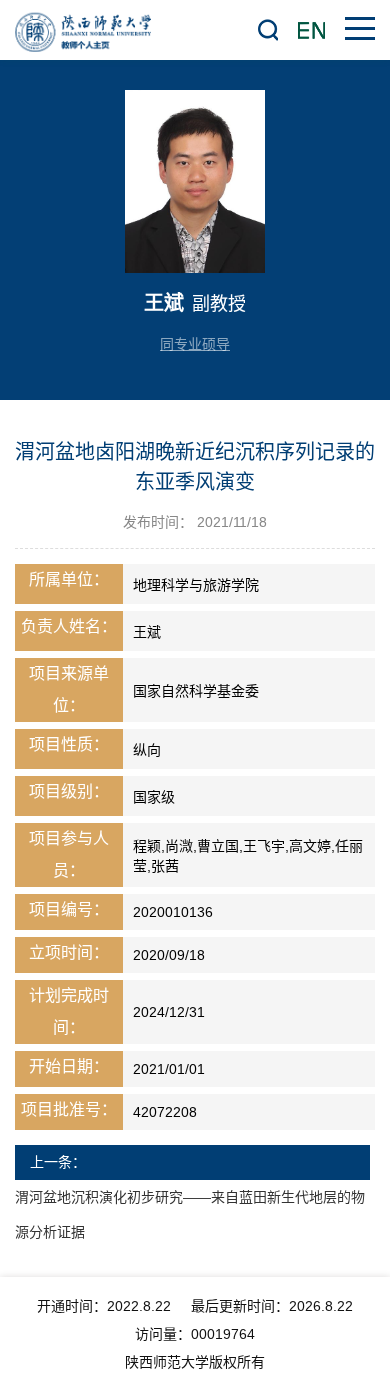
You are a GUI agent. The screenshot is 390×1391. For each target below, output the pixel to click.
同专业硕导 (195, 344)
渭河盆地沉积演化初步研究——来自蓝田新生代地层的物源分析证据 (190, 1214)
